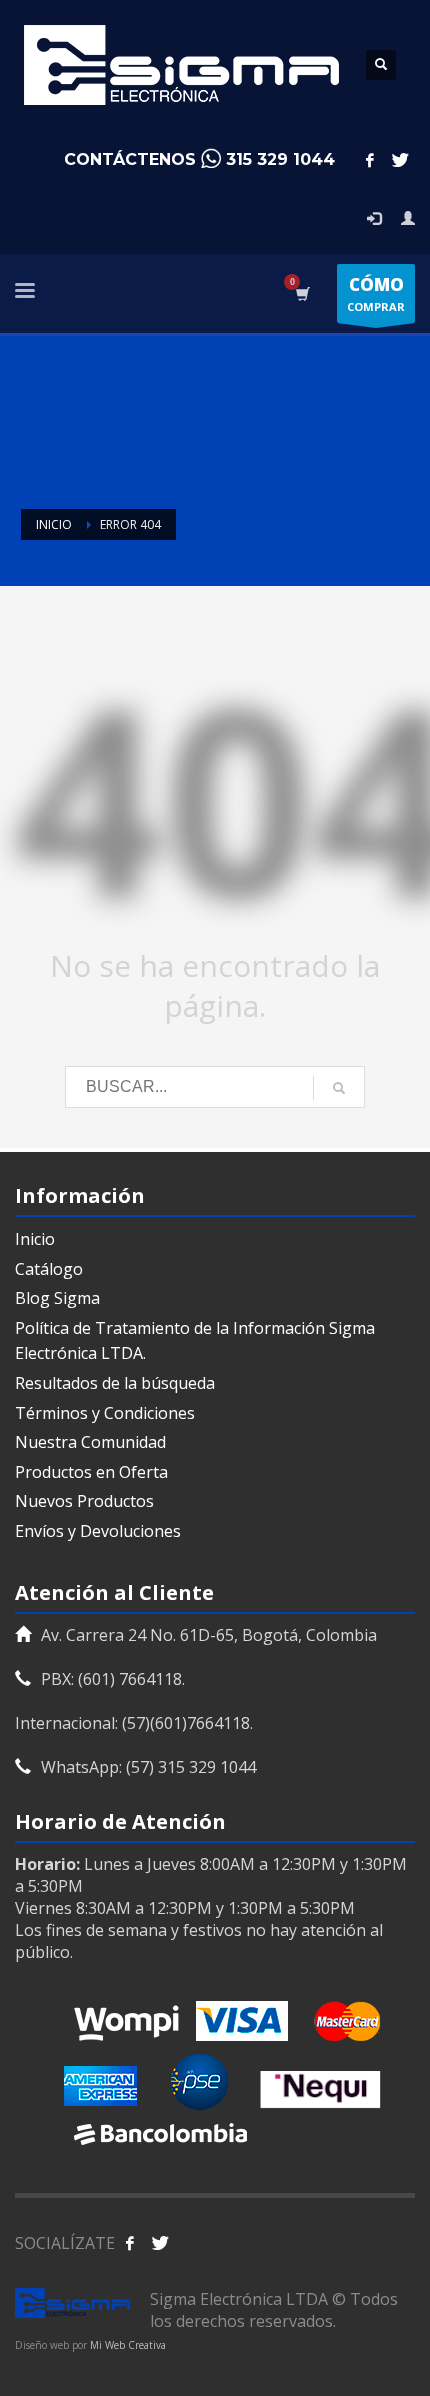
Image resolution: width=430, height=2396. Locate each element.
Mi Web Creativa (128, 2345)
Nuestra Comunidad (90, 1442)
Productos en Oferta (91, 1472)
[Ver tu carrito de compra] (301, 293)
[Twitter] (400, 160)
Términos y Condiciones (105, 1413)
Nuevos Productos (84, 1501)
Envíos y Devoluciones (98, 1531)
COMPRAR (376, 293)
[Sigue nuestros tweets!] (160, 2243)
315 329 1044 (280, 159)
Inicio (35, 1239)
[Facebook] (370, 160)
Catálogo (49, 1269)
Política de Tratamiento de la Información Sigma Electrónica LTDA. (195, 1341)
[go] (339, 1088)
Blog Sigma (57, 1298)
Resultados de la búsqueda (115, 1383)
